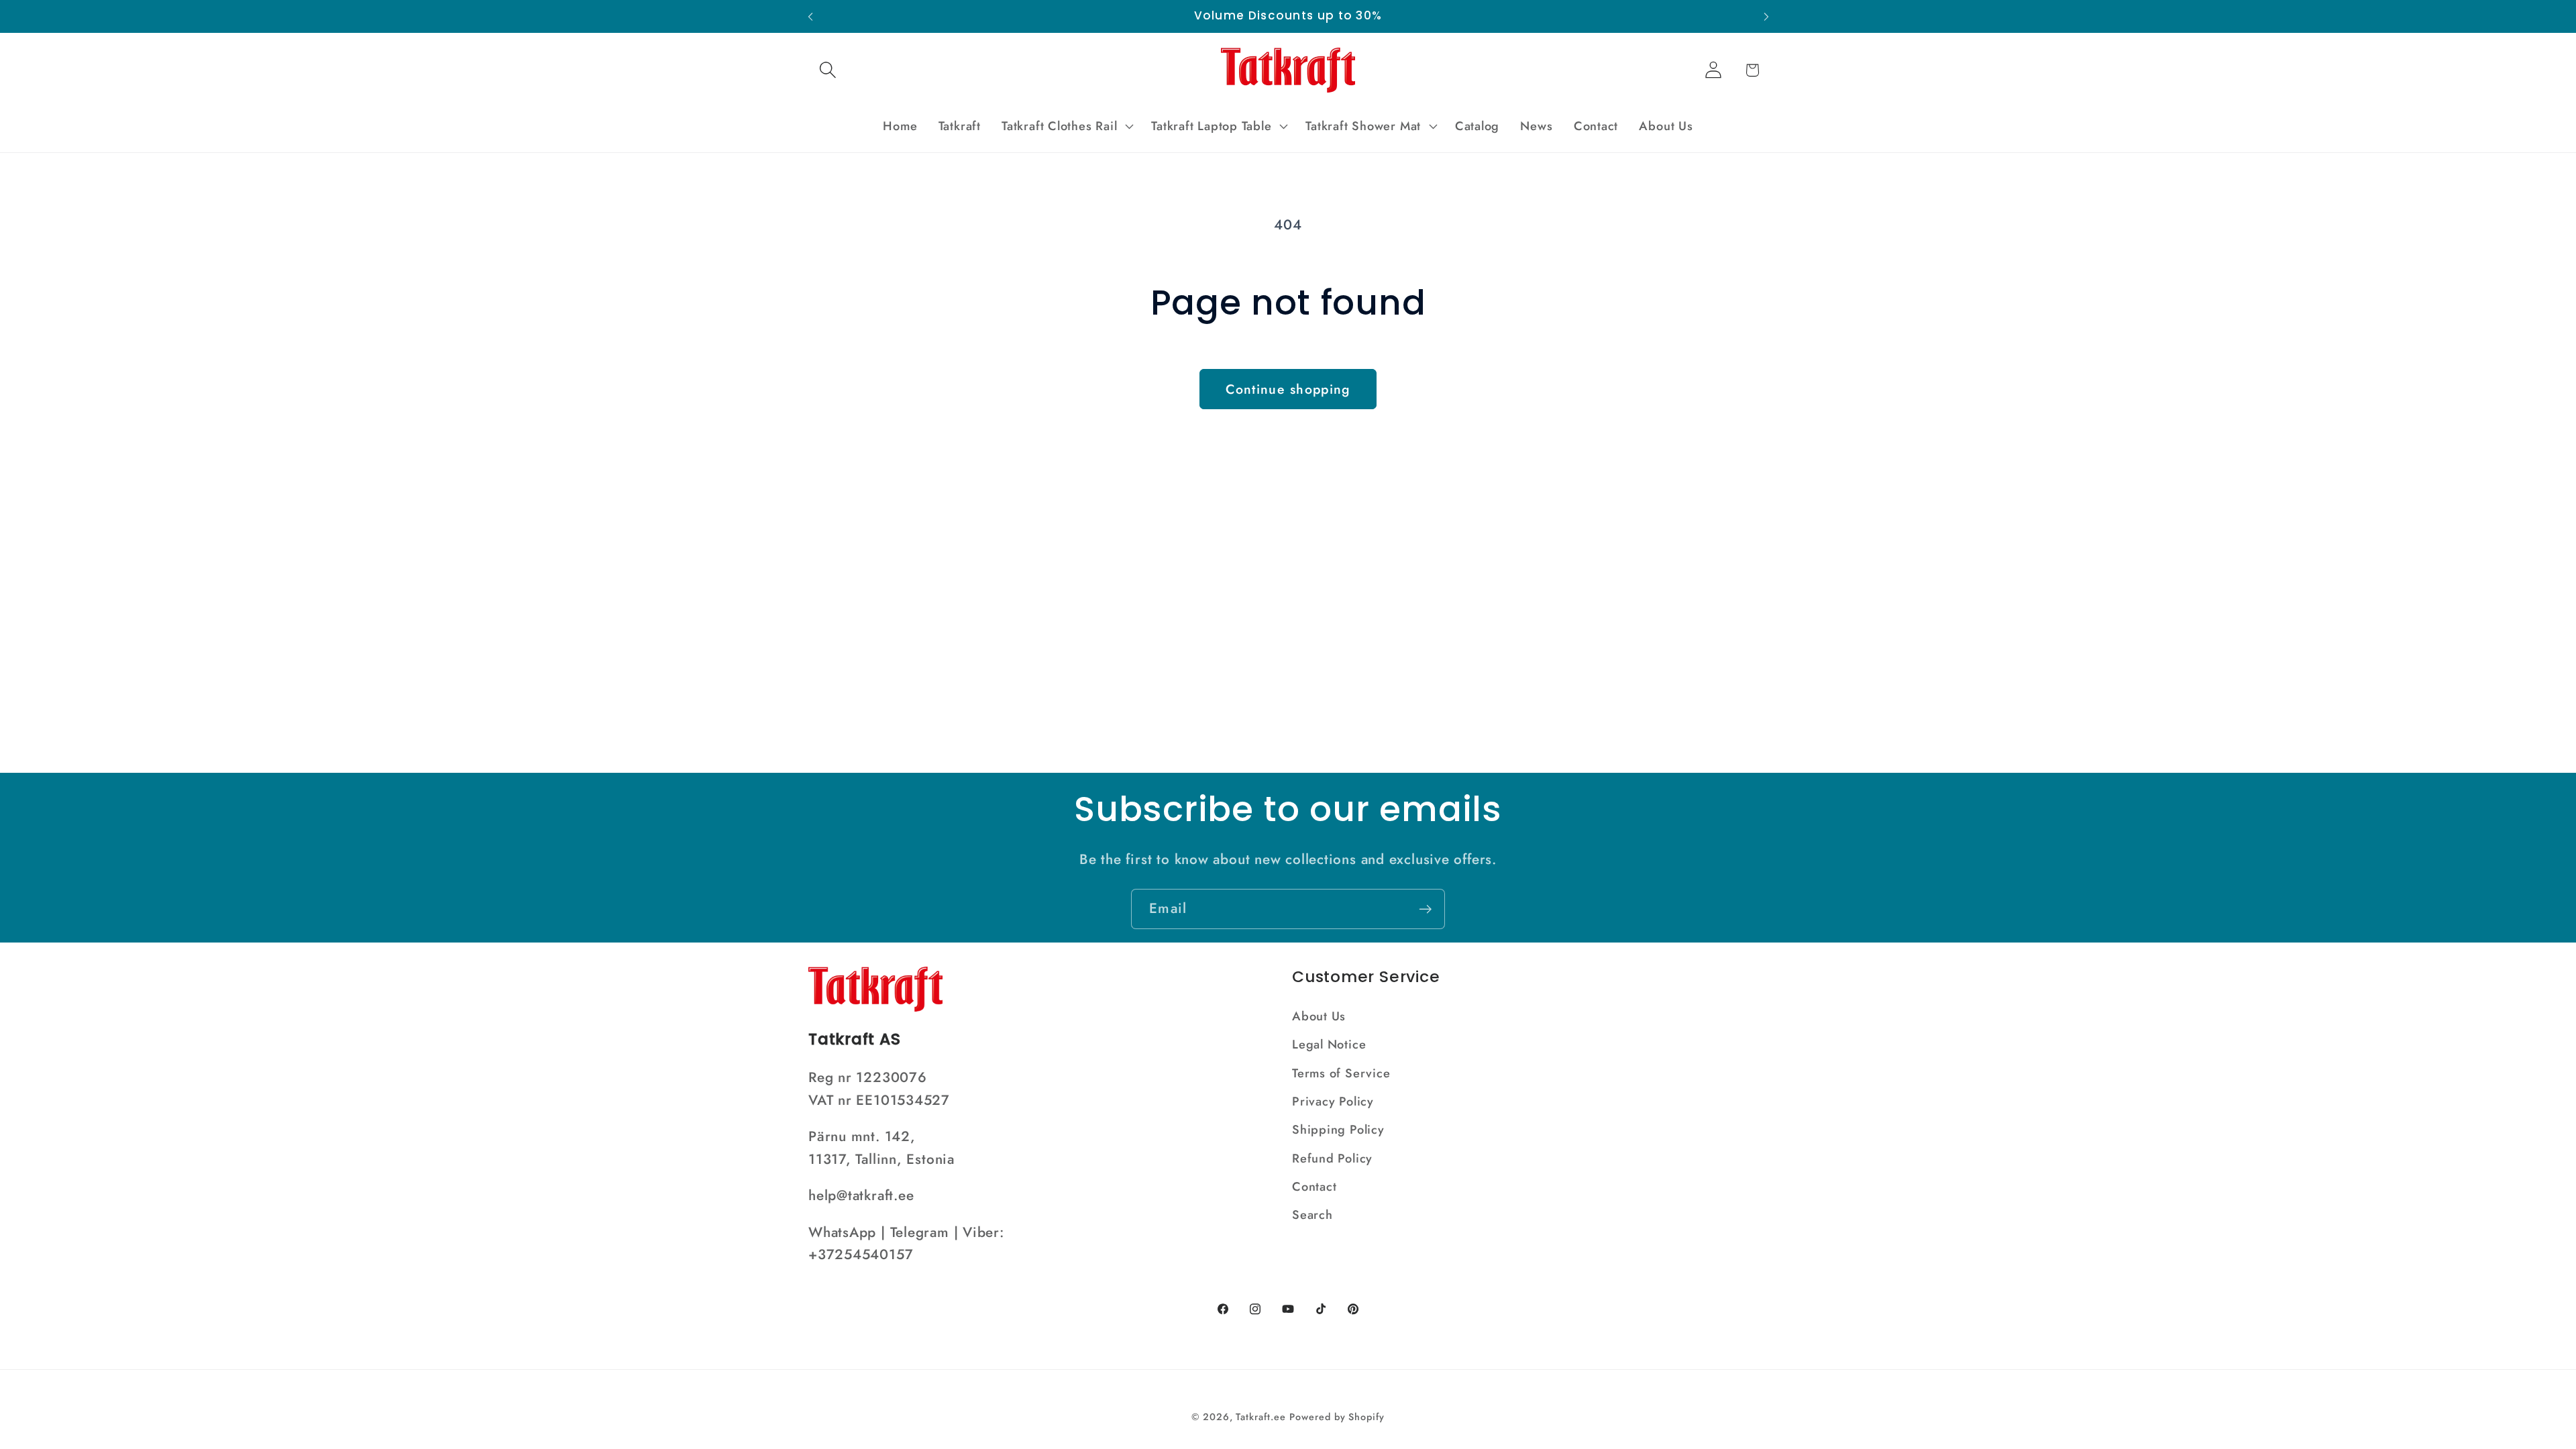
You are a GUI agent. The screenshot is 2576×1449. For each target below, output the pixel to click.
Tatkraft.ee (1260, 1417)
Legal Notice (1329, 1044)
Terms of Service (1341, 1073)
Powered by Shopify (1337, 1417)
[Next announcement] (1766, 16)
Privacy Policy (1333, 1102)
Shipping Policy (1338, 1130)
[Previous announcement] (810, 16)
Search (1312, 1215)
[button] (827, 70)
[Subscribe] (1425, 909)
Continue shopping (1288, 389)
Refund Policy (1332, 1159)
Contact (1314, 1187)
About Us (1319, 1016)
